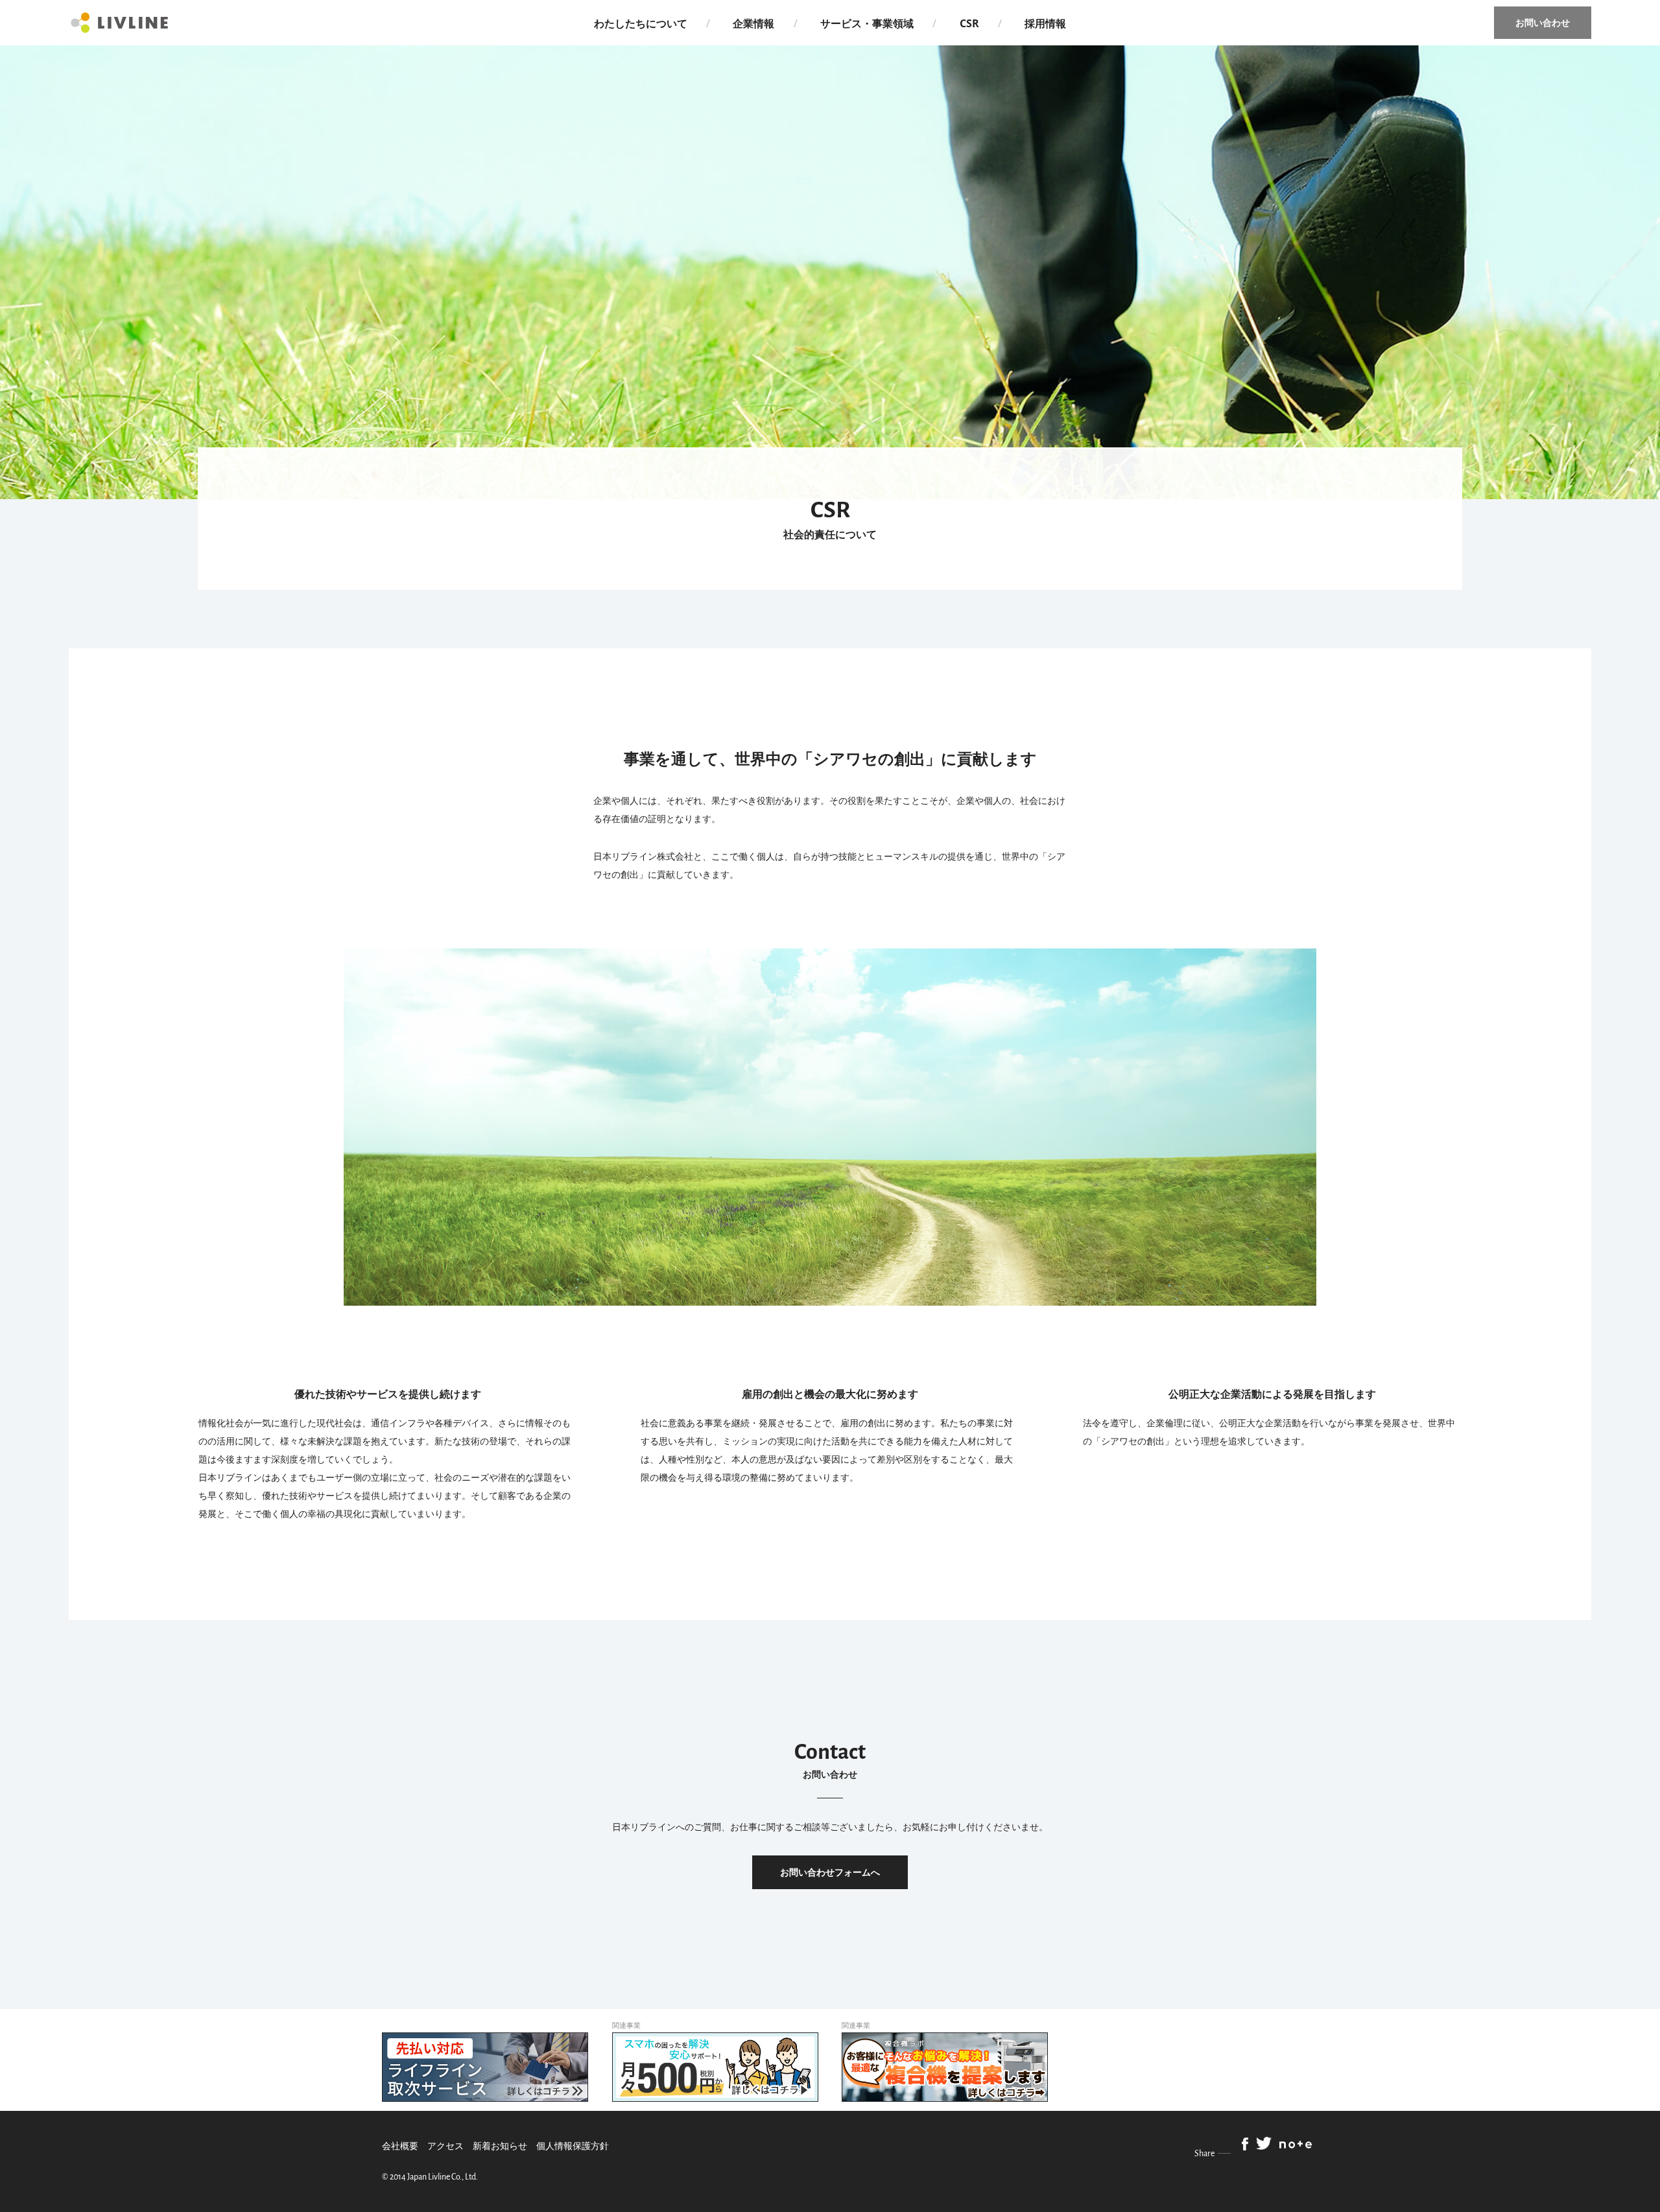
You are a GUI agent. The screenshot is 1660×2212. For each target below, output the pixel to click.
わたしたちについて (641, 23)
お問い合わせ (1543, 22)
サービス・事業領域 (867, 23)
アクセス (445, 2146)
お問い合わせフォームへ (830, 1872)
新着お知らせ (500, 2146)
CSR (969, 23)
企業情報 (753, 23)
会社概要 (400, 2146)
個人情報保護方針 (573, 2146)
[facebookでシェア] (1245, 2145)
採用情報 (1045, 23)
